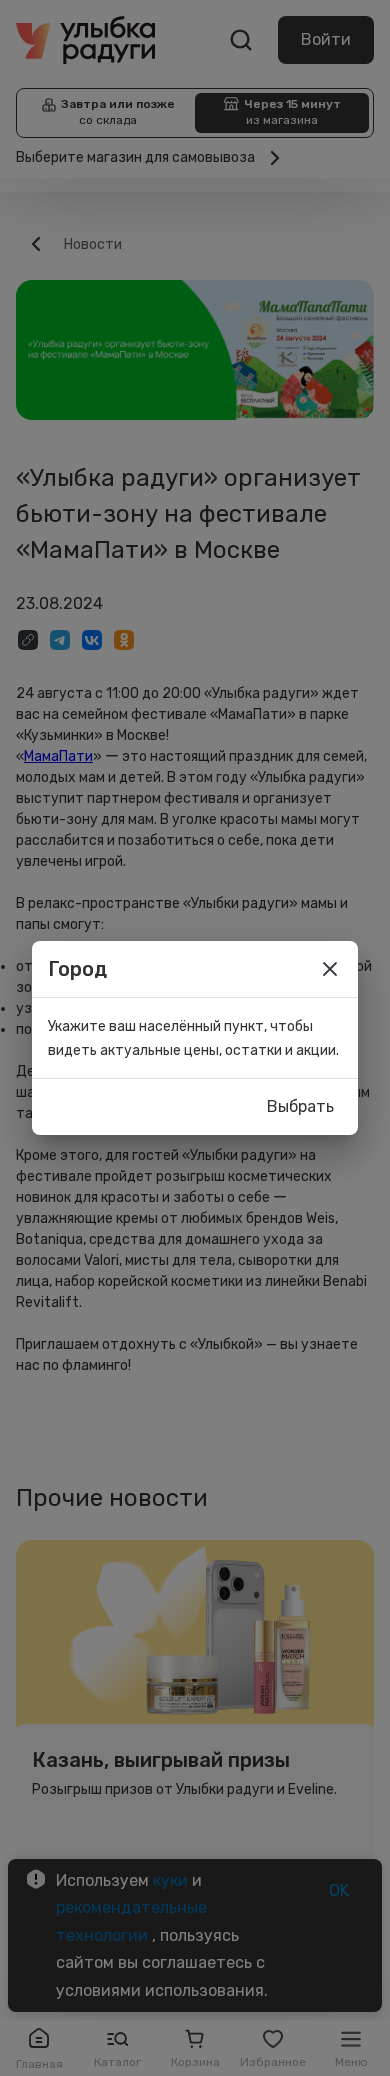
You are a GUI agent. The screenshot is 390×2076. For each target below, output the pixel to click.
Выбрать (300, 1106)
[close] (330, 969)
